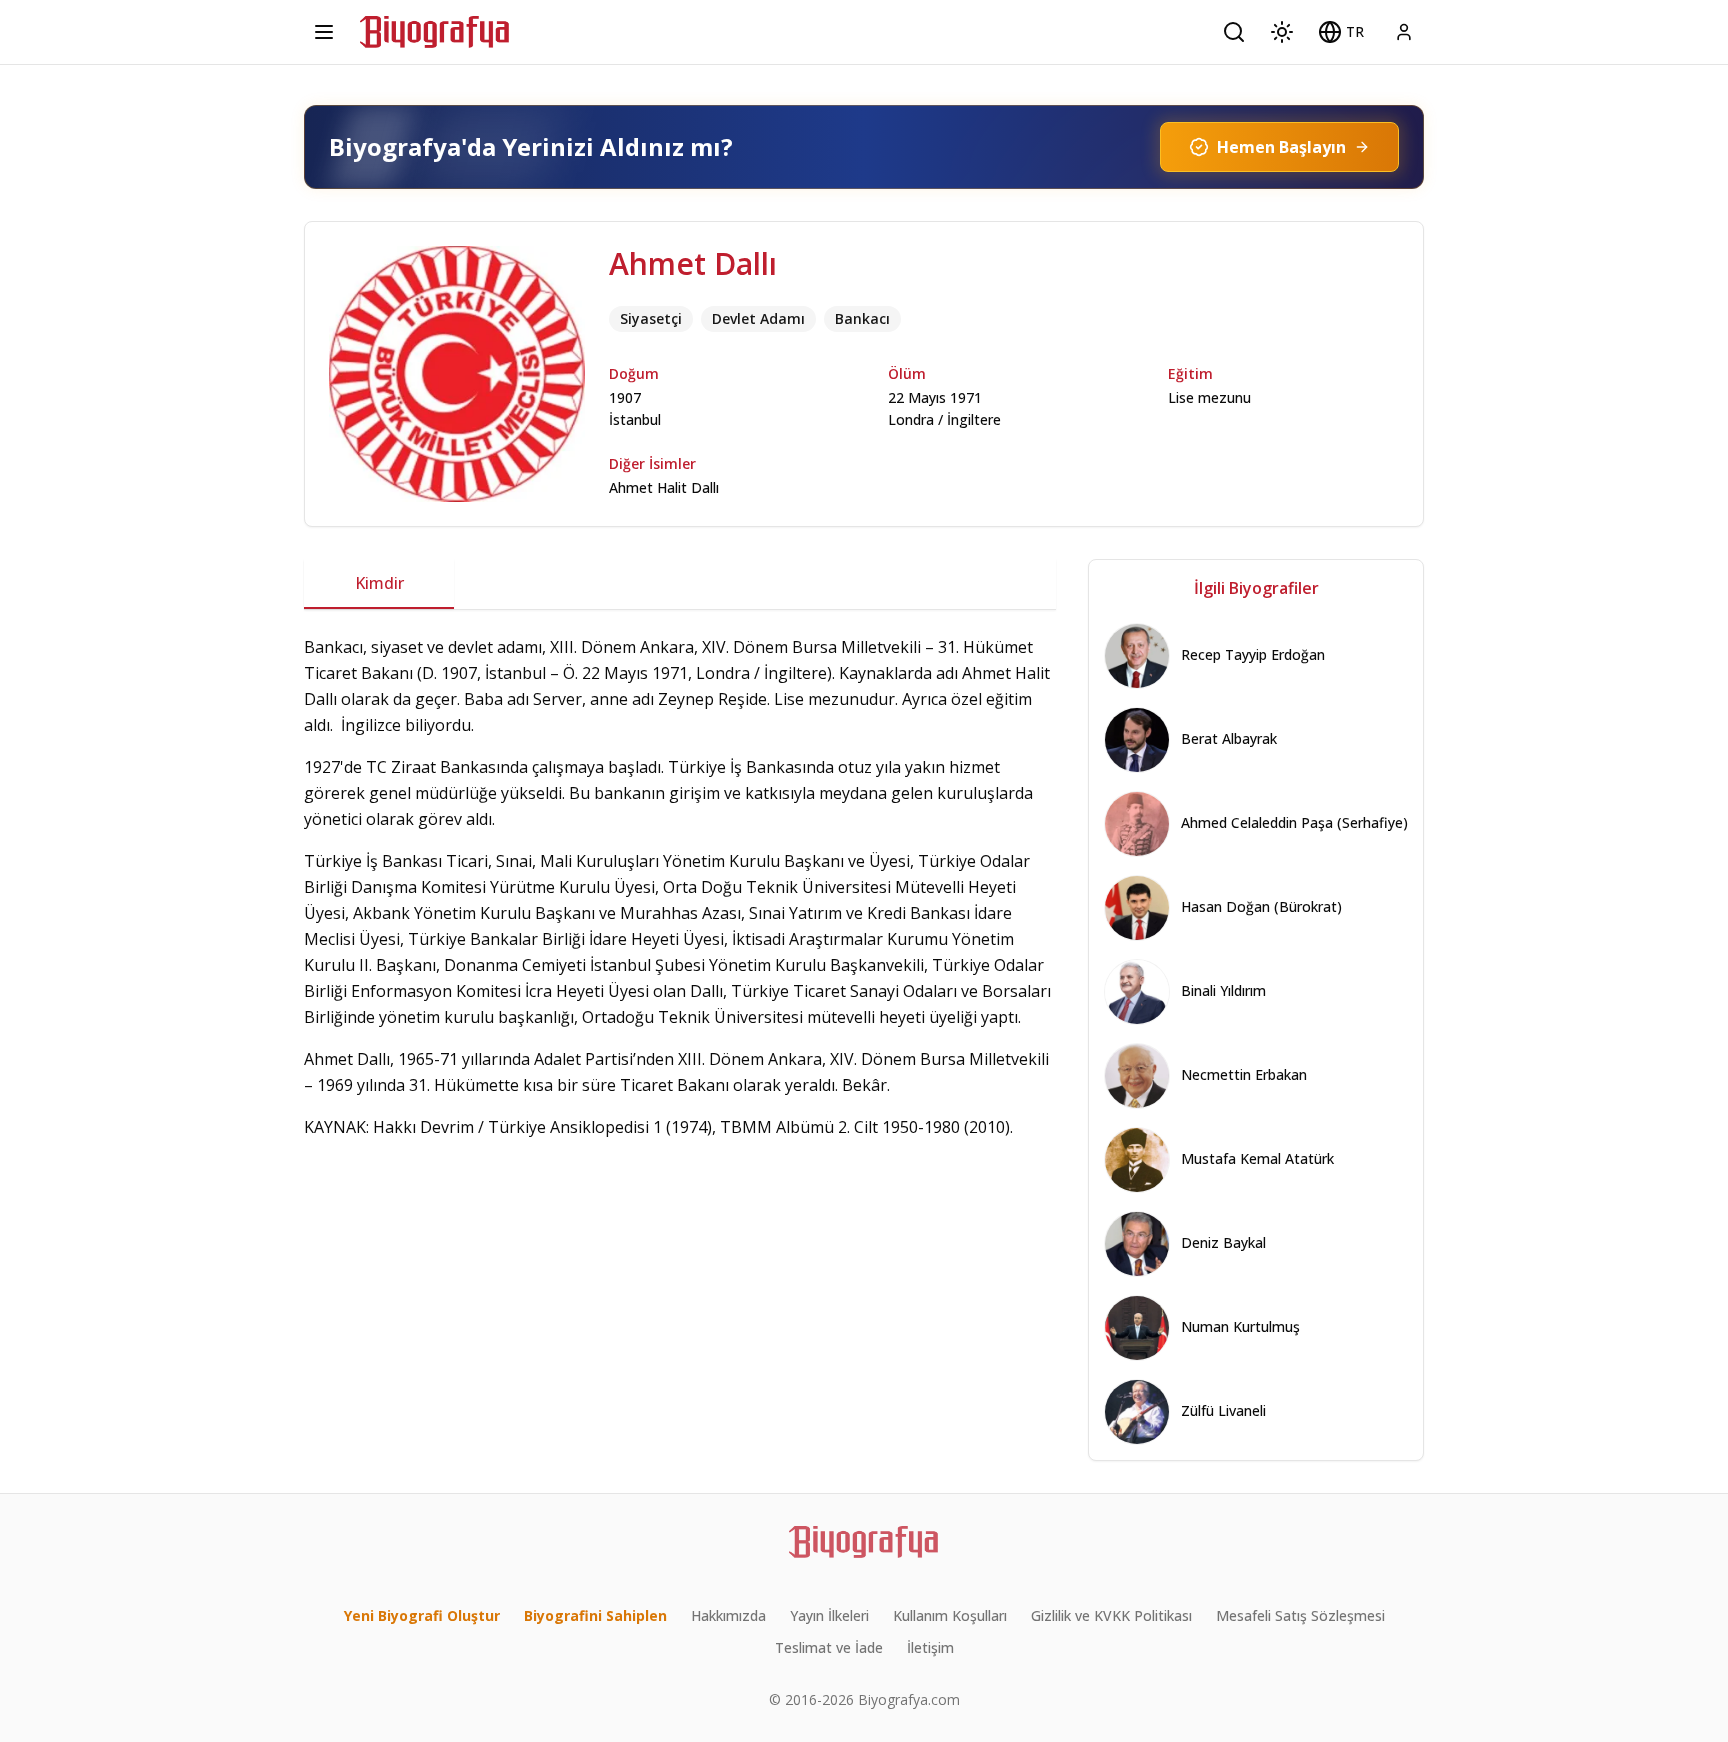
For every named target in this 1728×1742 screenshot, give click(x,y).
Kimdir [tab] (379, 583)
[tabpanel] (680, 887)
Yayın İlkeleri (829, 1615)
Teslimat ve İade (829, 1647)
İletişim (930, 1647)
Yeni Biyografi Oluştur (422, 1615)
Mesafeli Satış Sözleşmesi (1300, 1615)
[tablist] (680, 584)
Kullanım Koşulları (950, 1615)
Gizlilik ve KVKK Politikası (1111, 1615)
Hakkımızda (728, 1615)
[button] (1341, 32)
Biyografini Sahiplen (595, 1615)
